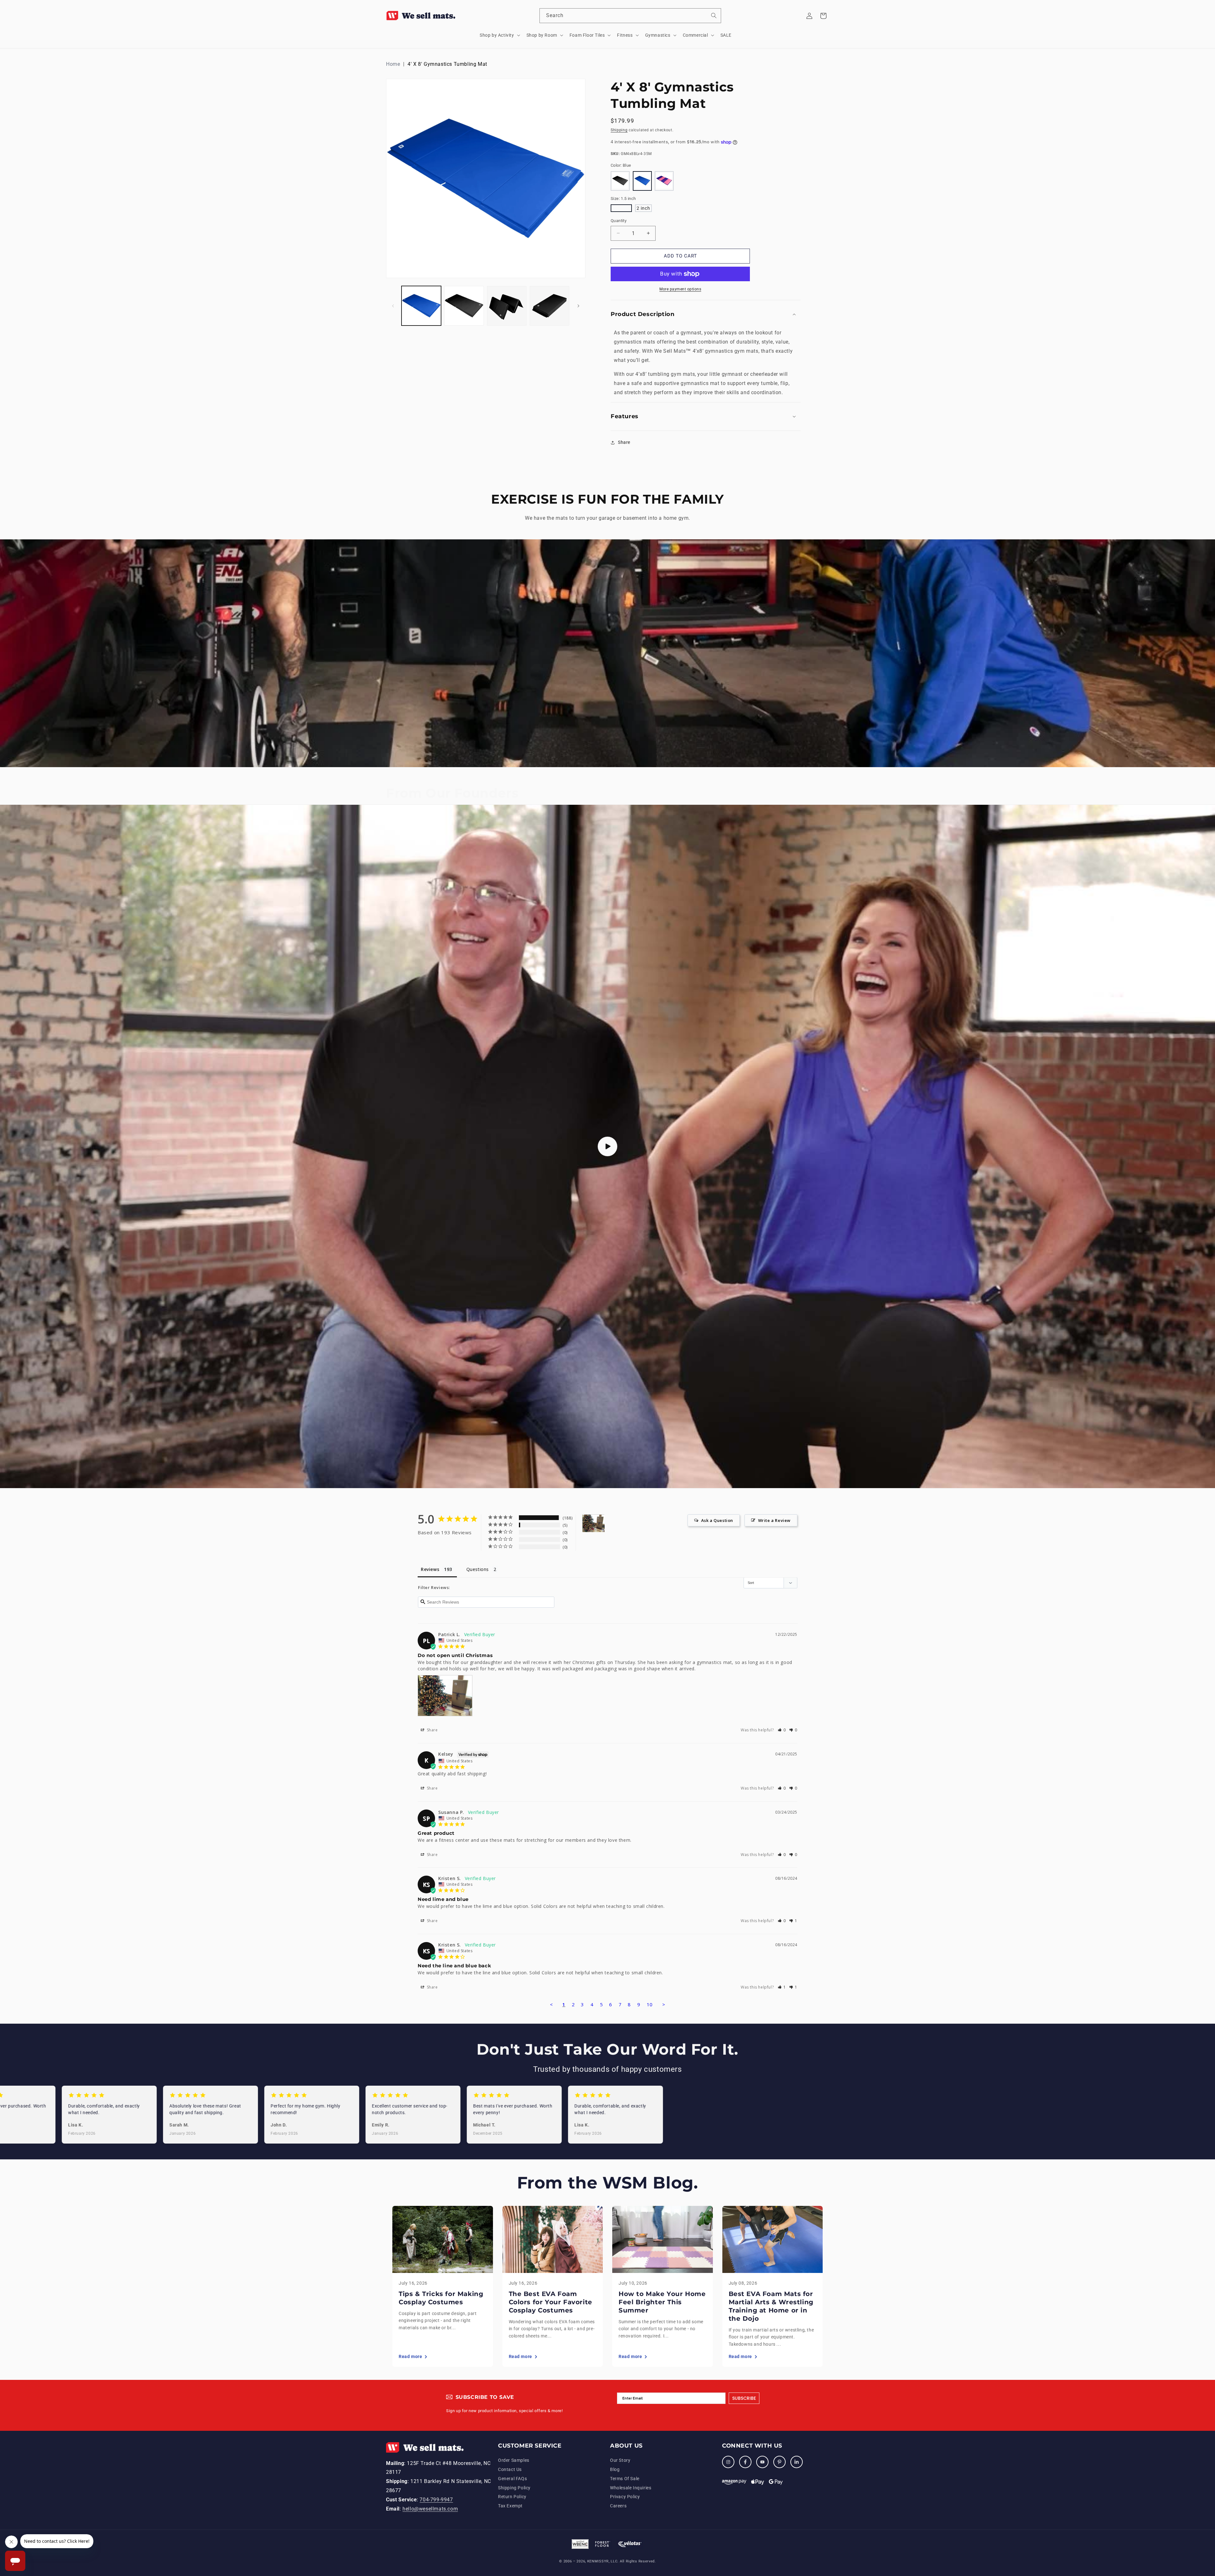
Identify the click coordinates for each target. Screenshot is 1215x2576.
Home (393, 64)
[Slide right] (578, 306)
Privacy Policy (625, 2497)
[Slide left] (393, 306)
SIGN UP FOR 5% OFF (1163, 2523)
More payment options (680, 289)
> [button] (664, 2004)
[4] (594, 1523)
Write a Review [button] (774, 1520)
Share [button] (624, 442)
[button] (499, 35)
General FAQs (512, 2479)
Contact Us (510, 2469)
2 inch (643, 208)
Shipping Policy (514, 2488)
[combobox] (630, 16)
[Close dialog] (1209, 2495)
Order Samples (514, 2460)
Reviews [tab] (430, 1569)
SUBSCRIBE (744, 2398)
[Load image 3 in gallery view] (507, 306)
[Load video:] (607, 1146)
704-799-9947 (436, 2500)
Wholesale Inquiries (631, 2488)
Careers (618, 2506)
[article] (443, 2286)
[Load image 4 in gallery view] (549, 306)
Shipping (619, 130)
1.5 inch (621, 208)
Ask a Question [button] (717, 1520)
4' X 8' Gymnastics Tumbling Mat (447, 64)
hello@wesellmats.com (430, 2509)
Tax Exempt (510, 2506)
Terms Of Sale (625, 2479)
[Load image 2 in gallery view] (464, 306)
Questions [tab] (478, 1569)
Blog (615, 2469)
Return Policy (512, 2497)
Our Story (620, 2460)
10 (650, 2004)
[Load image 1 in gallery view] (421, 306)
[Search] (714, 16)
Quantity (619, 221)
